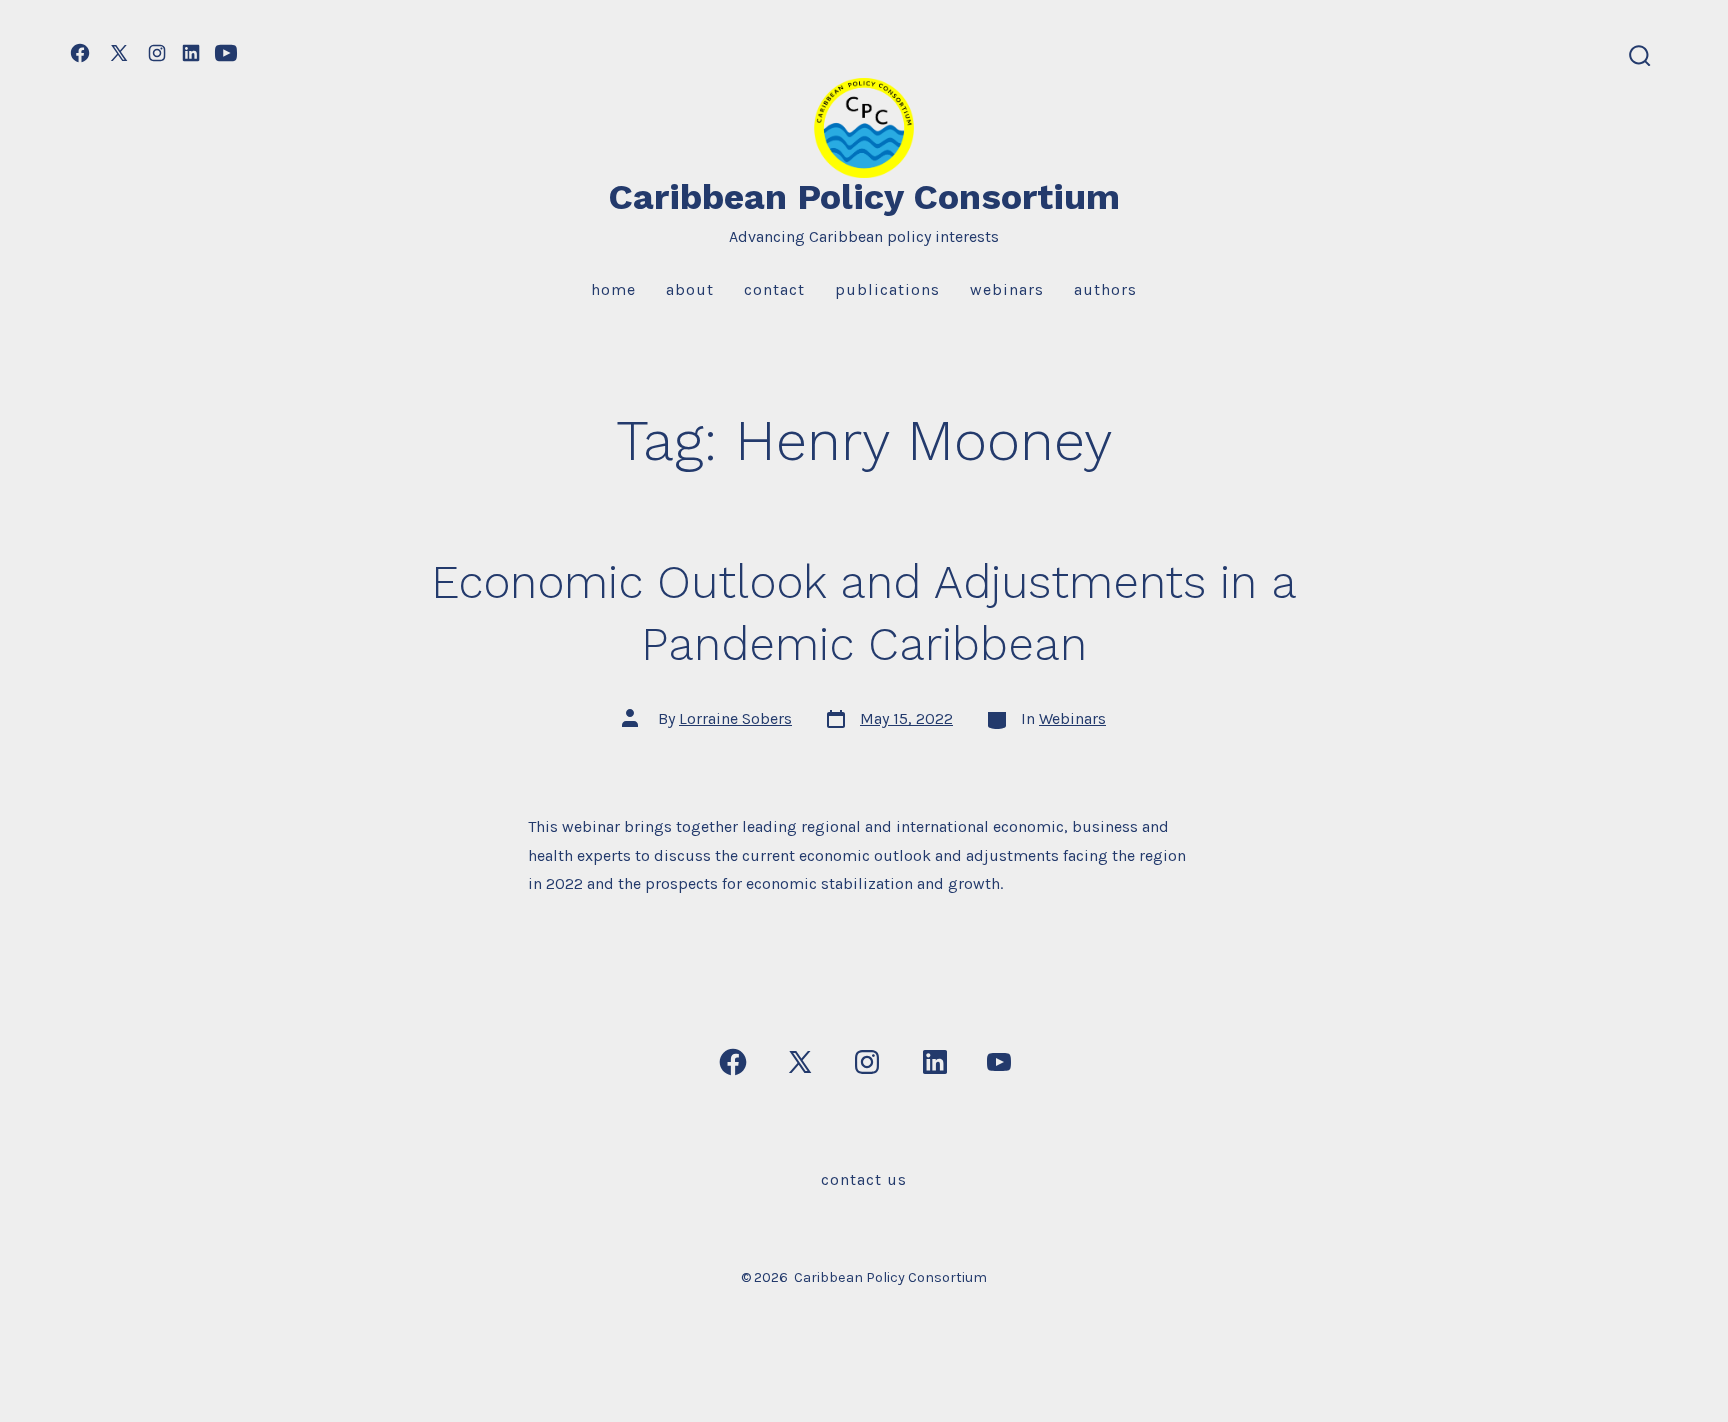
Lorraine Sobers (735, 718)
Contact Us (864, 1179)
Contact (774, 289)
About (690, 289)
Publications (887, 289)
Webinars (1007, 289)
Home (613, 289)
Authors (1105, 289)
